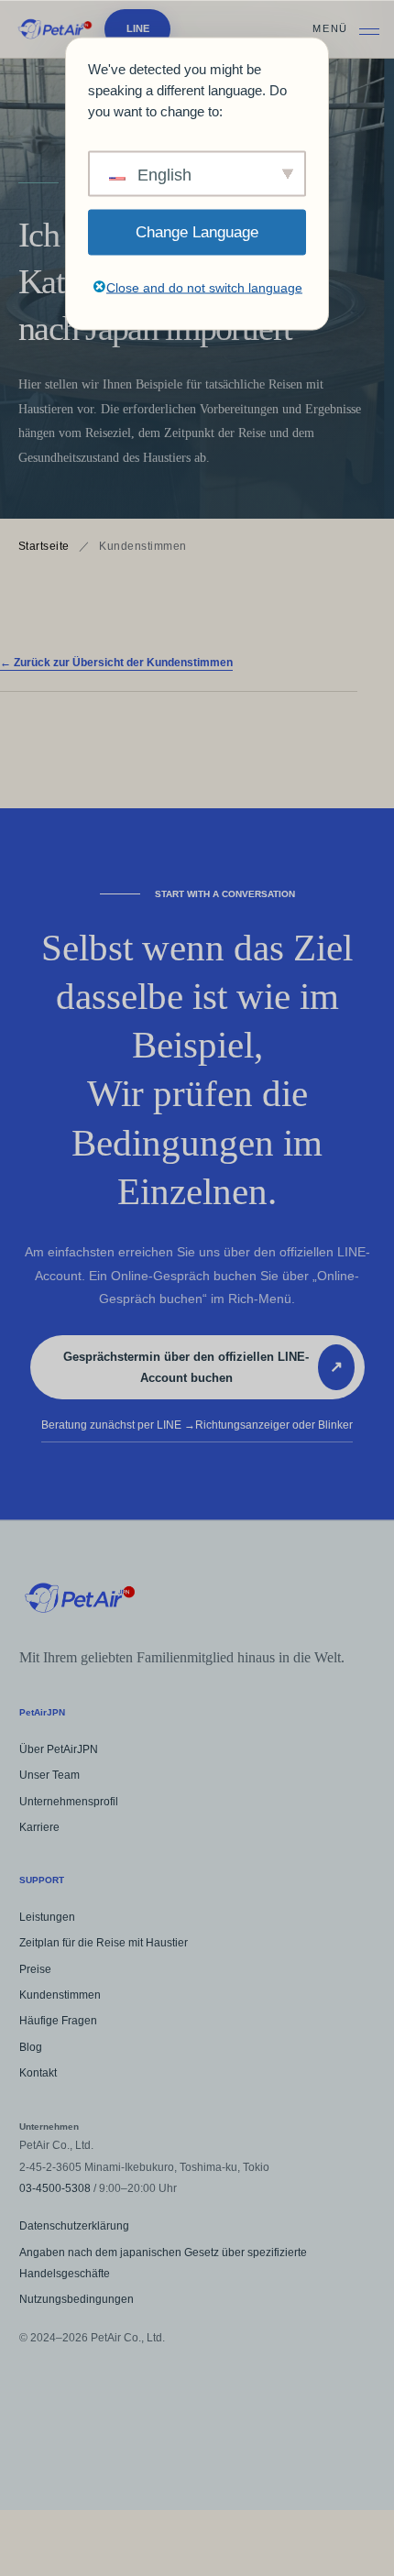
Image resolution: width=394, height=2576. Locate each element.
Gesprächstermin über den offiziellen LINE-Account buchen (203, 1367)
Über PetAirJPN (59, 1749)
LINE (138, 28)
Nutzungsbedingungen (77, 2299)
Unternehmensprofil (69, 1802)
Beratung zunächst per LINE (197, 1425)
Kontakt (38, 2073)
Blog (31, 2047)
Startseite (44, 546)
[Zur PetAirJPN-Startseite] (55, 29)
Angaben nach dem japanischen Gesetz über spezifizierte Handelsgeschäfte (163, 2263)
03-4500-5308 (55, 2188)
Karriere (39, 1827)
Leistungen (47, 1917)
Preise (35, 1969)
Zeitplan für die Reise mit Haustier (104, 1943)
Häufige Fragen (58, 2021)
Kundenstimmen (60, 1995)
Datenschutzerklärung (74, 2226)
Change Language (197, 231)
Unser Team (49, 1775)
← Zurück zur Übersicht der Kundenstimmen (116, 663)
